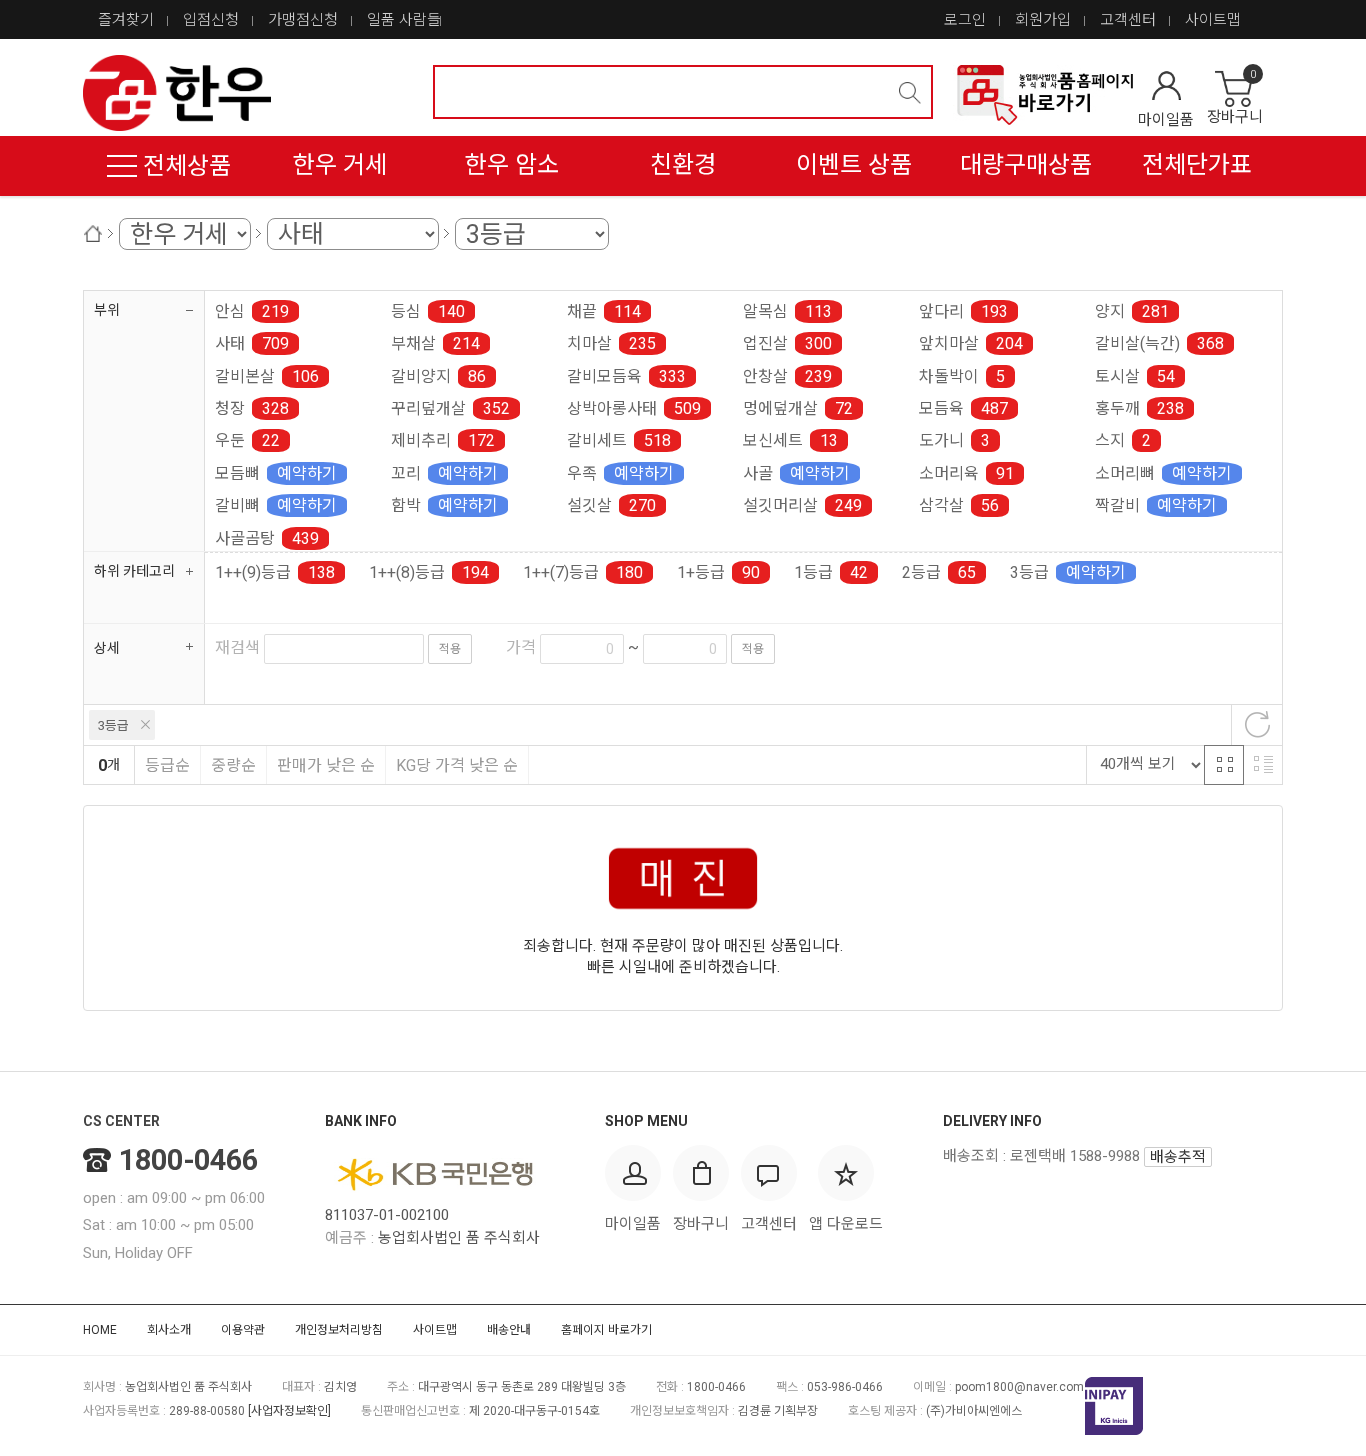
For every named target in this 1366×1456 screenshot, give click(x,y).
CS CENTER (121, 1121)
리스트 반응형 (1263, 765)
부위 (107, 310)
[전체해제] (1257, 725)
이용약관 (243, 1330)
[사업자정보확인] (289, 1411)
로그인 (965, 20)
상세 (107, 648)
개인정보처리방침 (339, 1330)
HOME (100, 1330)
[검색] (910, 93)
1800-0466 (188, 1160)
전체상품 (184, 166)
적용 (450, 649)
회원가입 (1043, 20)
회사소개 (169, 1330)
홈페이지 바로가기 (606, 1330)
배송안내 (509, 1330)
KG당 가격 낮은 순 (457, 765)
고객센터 (1128, 20)
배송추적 (1178, 1157)
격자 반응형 (1224, 765)
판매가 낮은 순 (326, 765)
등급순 (167, 765)
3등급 (113, 725)
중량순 (233, 765)
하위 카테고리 (134, 571)
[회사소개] (1043, 94)
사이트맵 (1213, 20)
